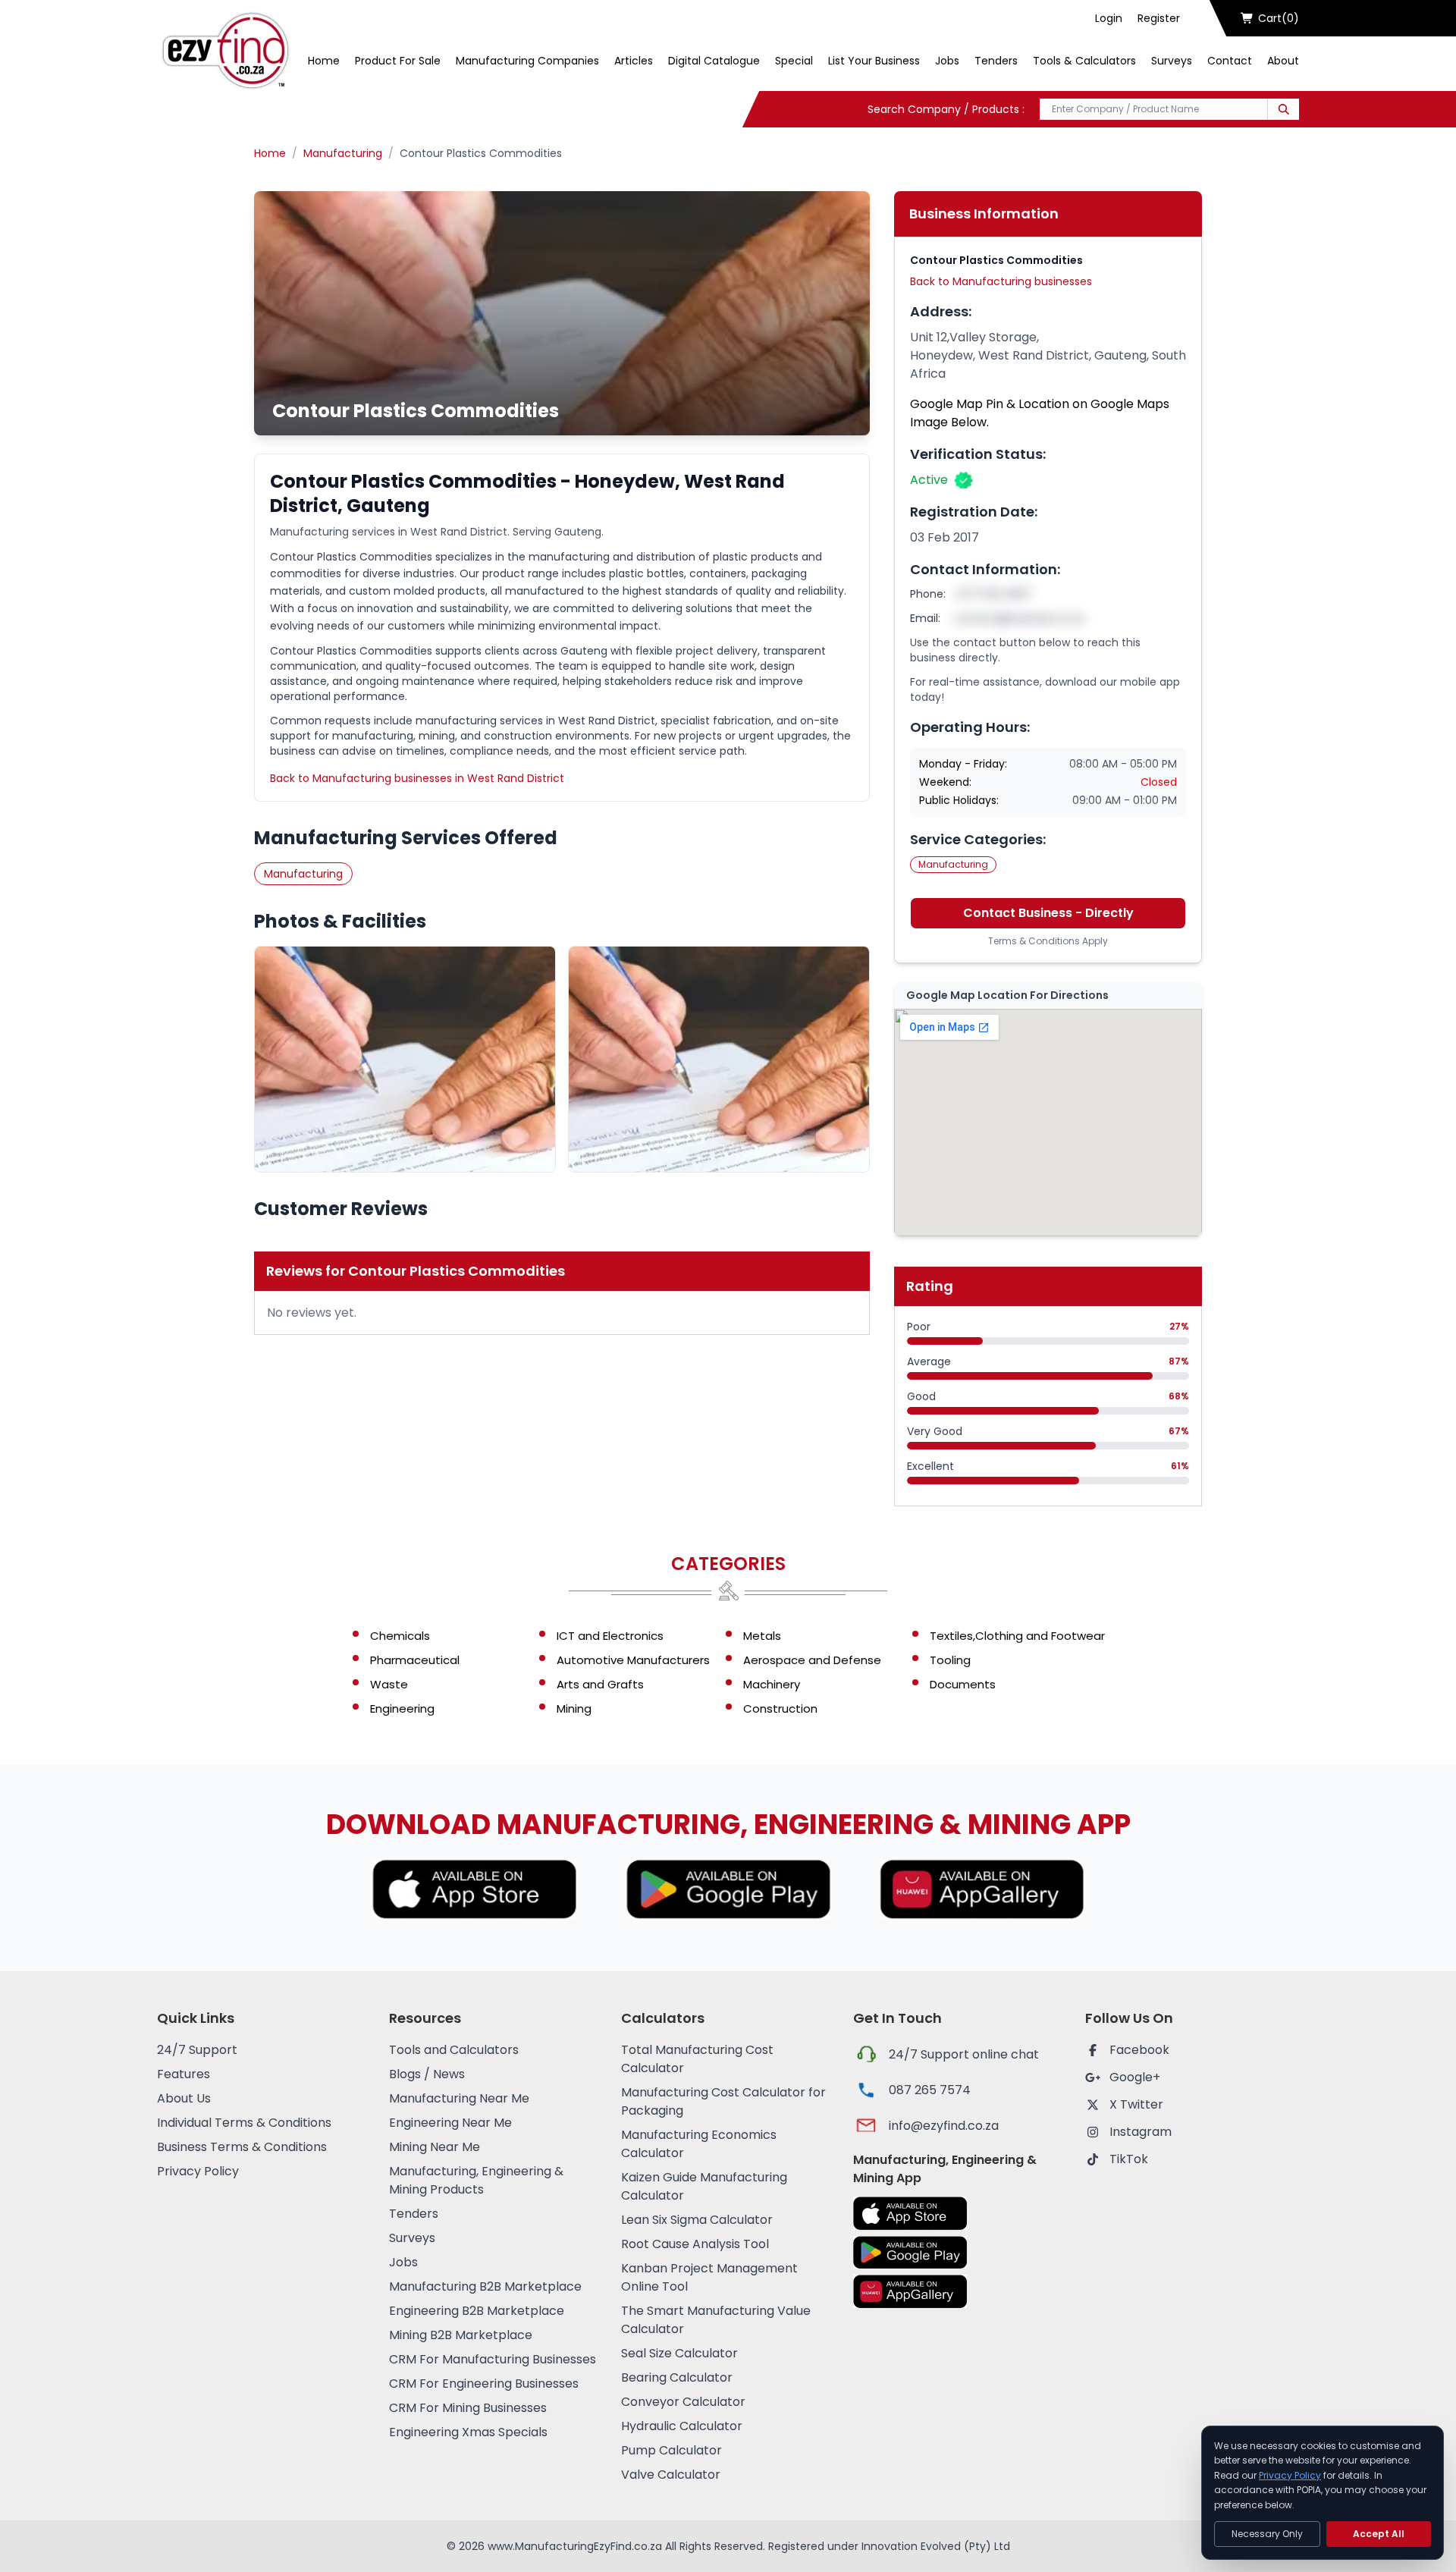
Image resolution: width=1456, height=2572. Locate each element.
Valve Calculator (671, 2475)
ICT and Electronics (610, 1636)
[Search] (1283, 109)
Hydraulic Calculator (682, 2426)
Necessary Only (1267, 2534)
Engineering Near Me (450, 2123)
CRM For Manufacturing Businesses (493, 2359)
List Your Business (874, 61)
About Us (184, 2098)
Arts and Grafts (600, 1684)
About (1283, 61)
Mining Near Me (435, 2147)
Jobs (947, 61)
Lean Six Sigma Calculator (697, 2220)
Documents (963, 1684)
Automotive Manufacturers (633, 1660)
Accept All (1379, 2534)
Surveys (1172, 61)
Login (1109, 18)
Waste (389, 1684)
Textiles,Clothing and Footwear (1017, 1636)
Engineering (402, 1708)
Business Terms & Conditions (242, 2147)
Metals (762, 1636)
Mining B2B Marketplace (461, 2335)
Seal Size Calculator (679, 2353)
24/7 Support (197, 2050)
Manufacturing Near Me (459, 2098)
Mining (574, 1708)
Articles (634, 61)
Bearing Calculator (677, 2377)
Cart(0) (1279, 18)
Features (184, 2074)
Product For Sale (398, 61)
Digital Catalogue (714, 61)
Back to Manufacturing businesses (1001, 281)
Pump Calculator (672, 2450)
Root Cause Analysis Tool (695, 2244)
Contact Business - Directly (1048, 913)
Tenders (996, 61)
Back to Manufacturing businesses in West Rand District (417, 778)
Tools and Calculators (454, 2050)
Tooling (950, 1660)
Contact (1230, 61)
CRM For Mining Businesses (468, 2408)
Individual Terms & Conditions (244, 2123)
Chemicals (400, 1636)
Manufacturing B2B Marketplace (485, 2286)
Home (324, 61)
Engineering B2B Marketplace (477, 2311)
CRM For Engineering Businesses (484, 2384)
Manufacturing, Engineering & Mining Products (476, 2180)
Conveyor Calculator (683, 2402)
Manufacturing (343, 153)
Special (794, 61)
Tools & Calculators (1084, 61)
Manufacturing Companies (527, 61)
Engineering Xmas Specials (468, 2432)
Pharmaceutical (415, 1660)
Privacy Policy (198, 2171)
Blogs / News (427, 2074)
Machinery (772, 1684)
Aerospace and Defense (812, 1660)
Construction (780, 1708)
